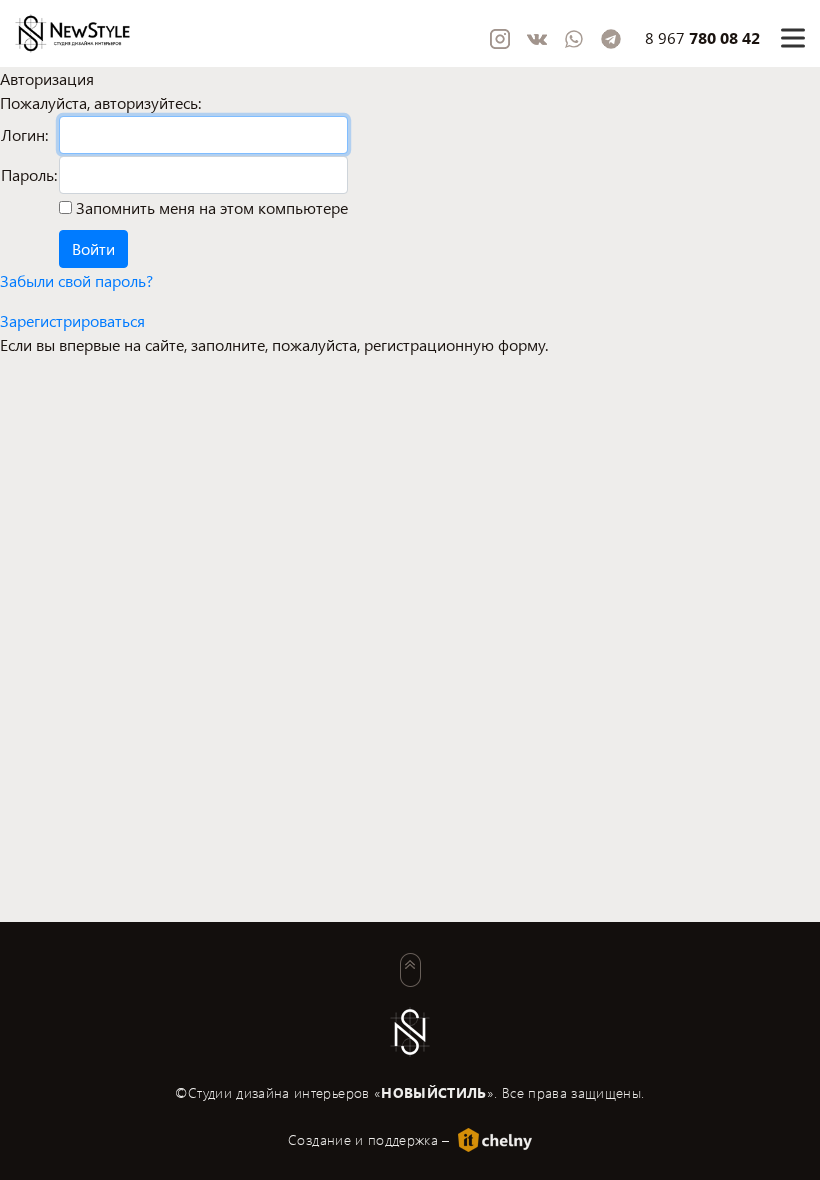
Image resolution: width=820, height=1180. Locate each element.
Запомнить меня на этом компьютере (210, 207)
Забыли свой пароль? (76, 280)
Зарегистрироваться (72, 320)
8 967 (702, 37)
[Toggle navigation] (792, 37)
